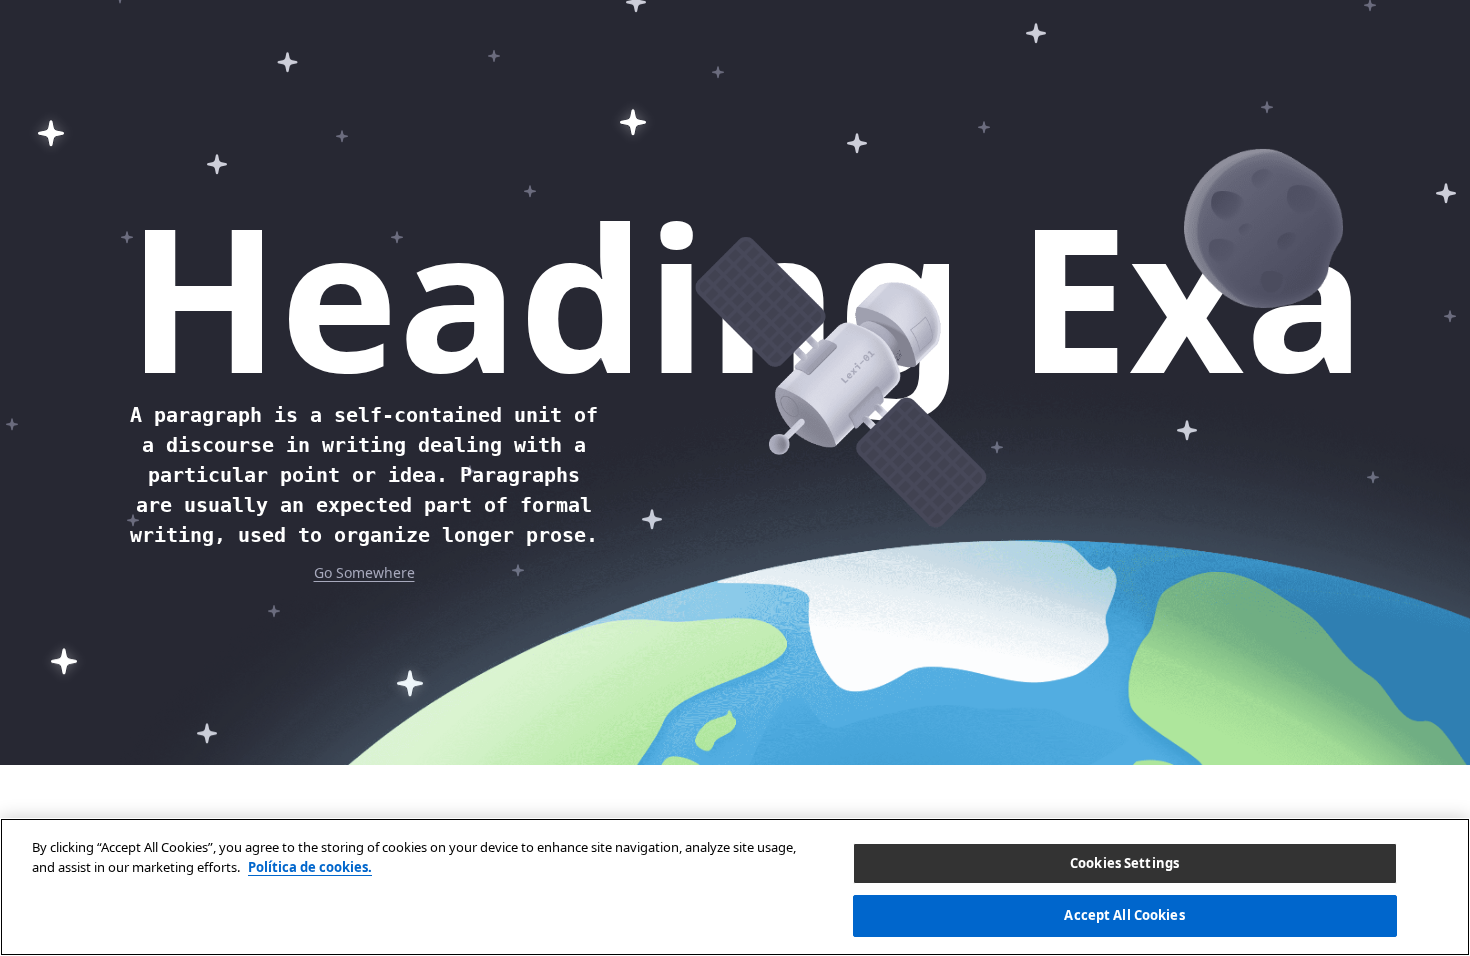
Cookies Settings (1124, 863)
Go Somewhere (364, 572)
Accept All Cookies (1124, 914)
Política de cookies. (310, 866)
